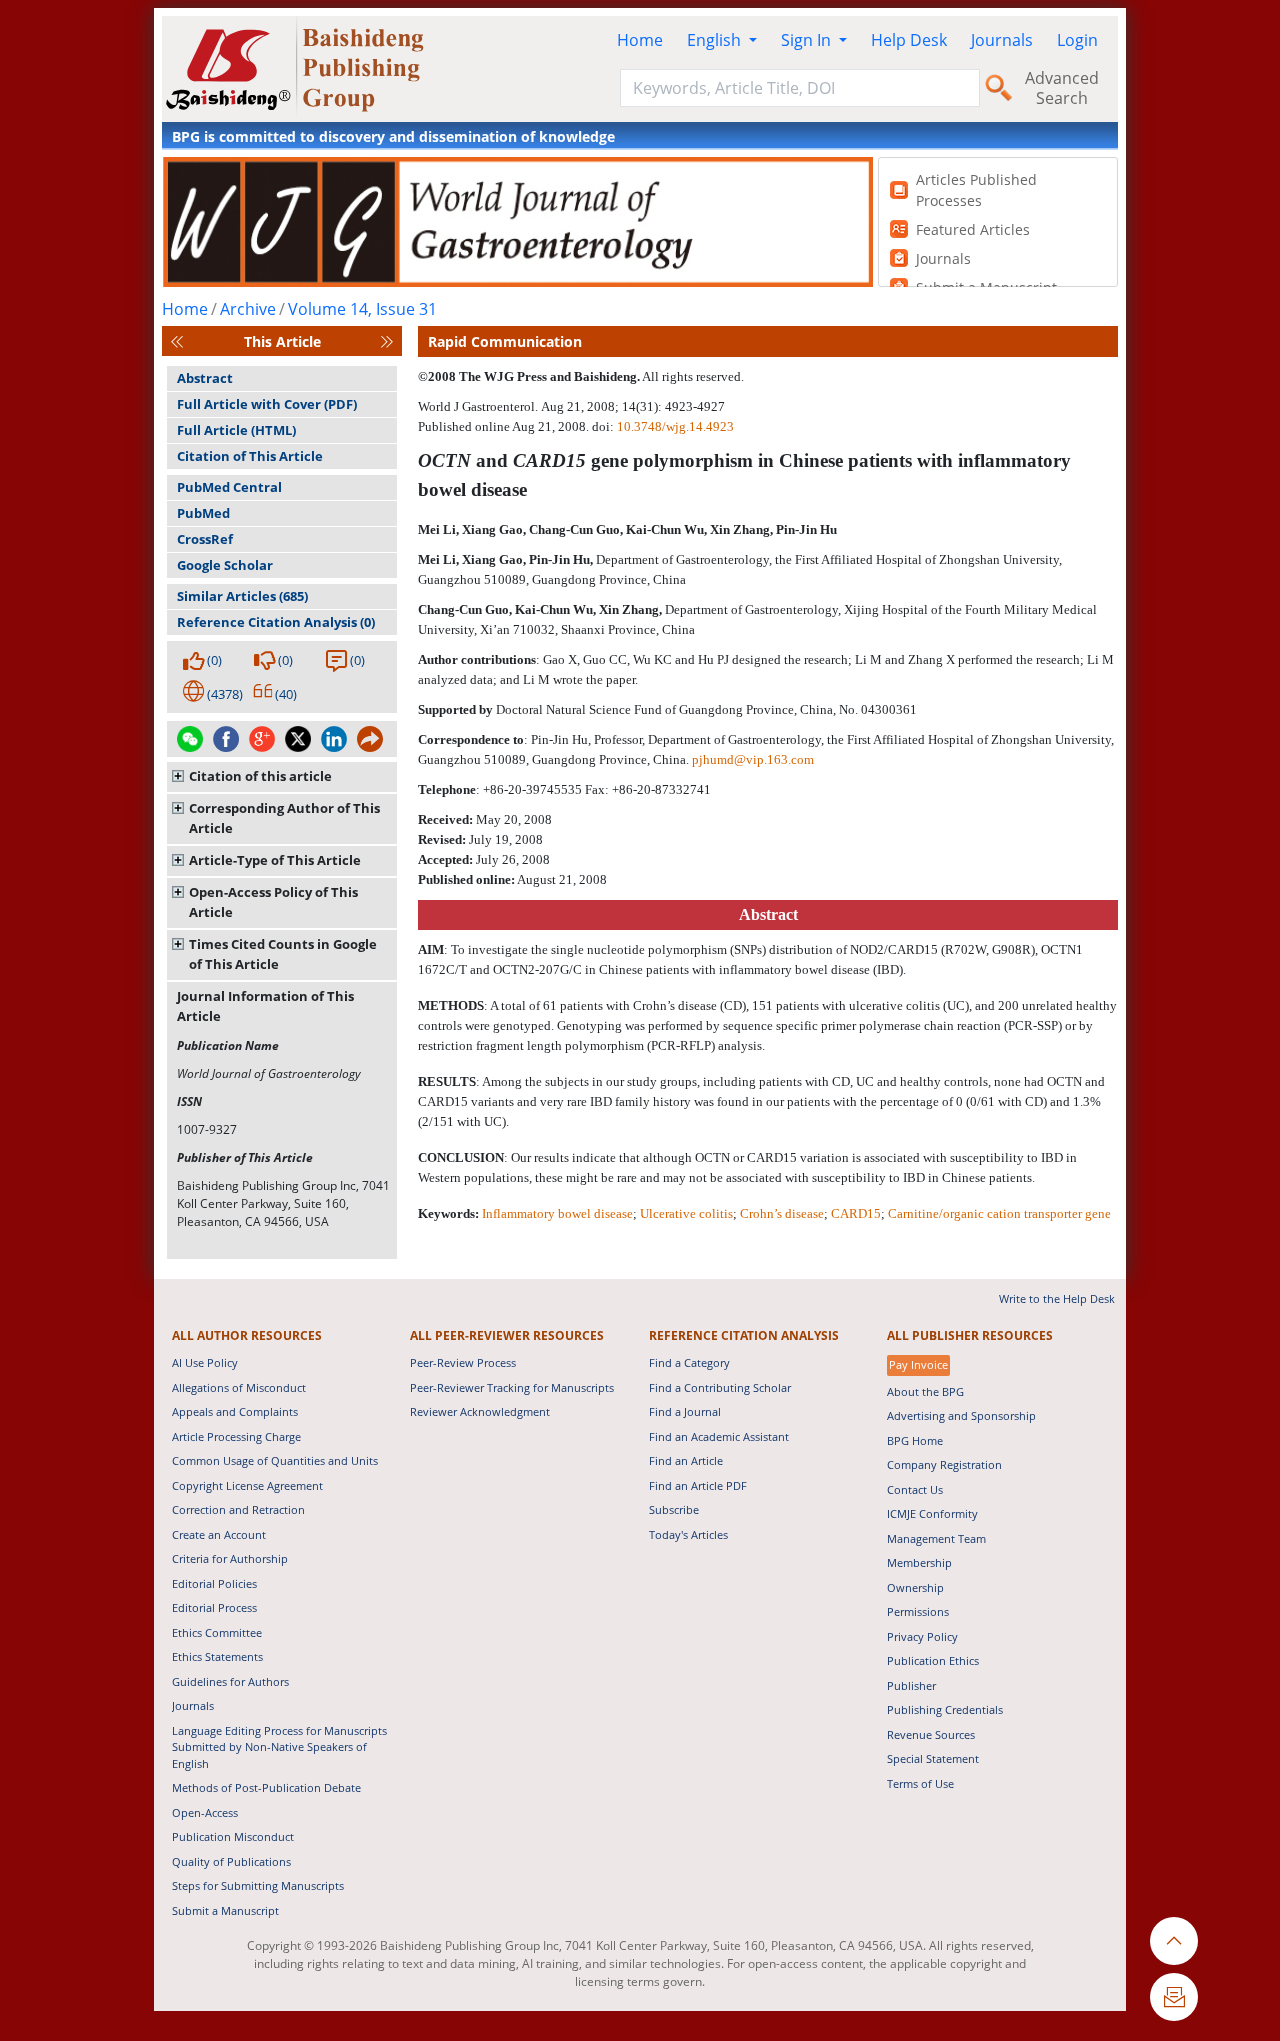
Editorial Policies (214, 1583)
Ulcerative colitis (686, 1213)
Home (640, 40)
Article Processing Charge (236, 1436)
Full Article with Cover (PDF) (267, 404)
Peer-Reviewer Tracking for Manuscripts (512, 1387)
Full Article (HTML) (236, 430)
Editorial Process (214, 1607)
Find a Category (689, 1362)
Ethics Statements (217, 1656)
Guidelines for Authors (230, 1681)
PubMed (203, 513)
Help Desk (909, 40)
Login (1077, 40)
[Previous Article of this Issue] (177, 341)
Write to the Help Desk (1057, 1298)
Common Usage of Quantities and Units (275, 1460)
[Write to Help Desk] (1174, 1997)
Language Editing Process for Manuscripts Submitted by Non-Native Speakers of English (279, 1747)
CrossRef (205, 539)
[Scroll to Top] (1174, 1941)
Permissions (918, 1611)
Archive (248, 309)
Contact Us (915, 1489)
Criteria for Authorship (230, 1558)
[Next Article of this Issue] (387, 341)
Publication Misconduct (233, 1836)
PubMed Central (229, 487)
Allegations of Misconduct (239, 1387)
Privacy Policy (922, 1636)
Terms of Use (920, 1783)
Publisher (911, 1685)
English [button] (716, 40)
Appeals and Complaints (235, 1411)
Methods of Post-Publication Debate (266, 1787)
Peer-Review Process (463, 1362)
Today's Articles (688, 1534)
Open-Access (205, 1812)
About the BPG (925, 1391)
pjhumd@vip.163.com (753, 759)
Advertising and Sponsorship (961, 1415)
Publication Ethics (933, 1660)
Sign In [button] (808, 40)
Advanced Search (1062, 88)
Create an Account (219, 1534)
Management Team (936, 1538)
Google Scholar (225, 565)
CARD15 (856, 1213)
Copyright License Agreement (247, 1485)
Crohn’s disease (782, 1213)
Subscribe (674, 1509)
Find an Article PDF (698, 1485)
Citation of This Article (250, 456)
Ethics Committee (217, 1632)
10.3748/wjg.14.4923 (675, 426)
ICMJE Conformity (932, 1513)
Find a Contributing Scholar (720, 1387)
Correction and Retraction (238, 1509)
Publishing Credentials (945, 1709)
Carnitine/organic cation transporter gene (999, 1213)
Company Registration (944, 1464)
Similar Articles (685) (242, 596)
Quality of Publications (231, 1861)
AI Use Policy (205, 1362)
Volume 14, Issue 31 (362, 309)
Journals (1002, 40)
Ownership (915, 1587)
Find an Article (686, 1460)
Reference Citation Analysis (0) (276, 622)
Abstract (205, 378)
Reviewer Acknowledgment (480, 1411)
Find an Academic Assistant (719, 1436)
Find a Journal (685, 1411)
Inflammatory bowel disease (557, 1213)
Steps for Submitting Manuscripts (258, 1885)
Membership (919, 1562)
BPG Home (915, 1440)
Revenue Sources (931, 1734)
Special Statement (933, 1758)
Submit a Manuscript (225, 1910)
